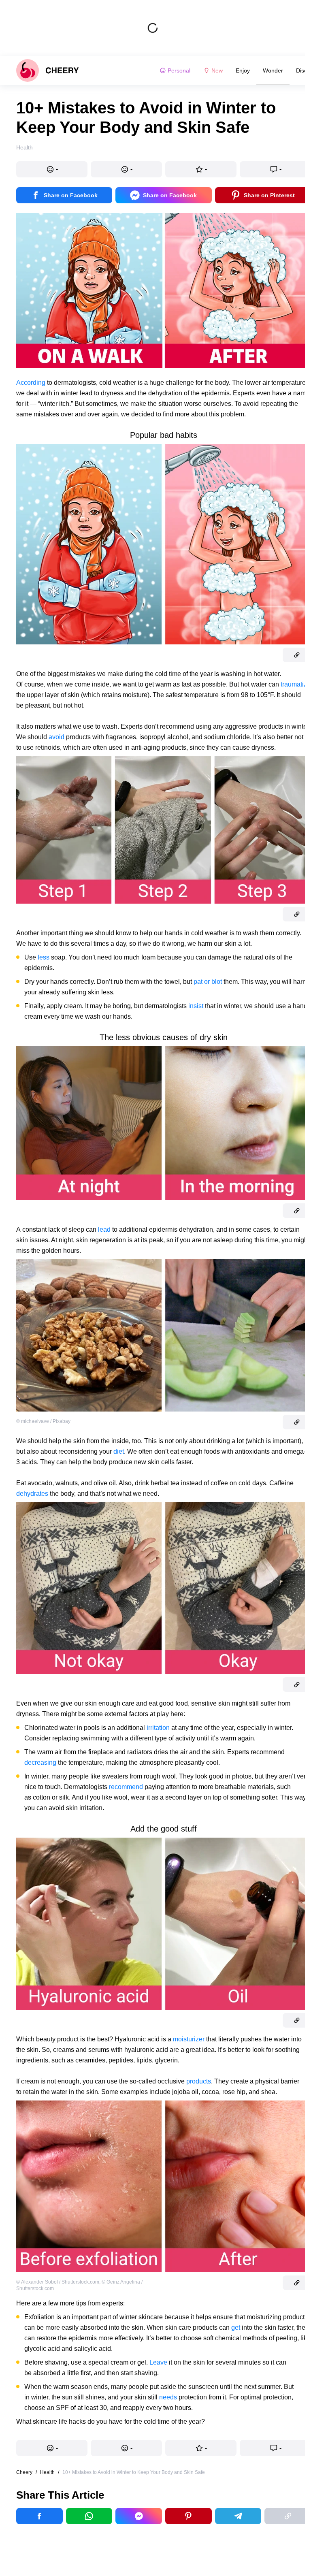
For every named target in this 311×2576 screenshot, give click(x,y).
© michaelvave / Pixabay (43, 1421)
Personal (179, 70)
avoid (56, 737)
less (44, 957)
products (199, 2081)
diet (119, 1451)
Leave (158, 2362)
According (31, 383)
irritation (158, 1728)
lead (104, 1229)
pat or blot (208, 982)
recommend (126, 1787)
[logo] (48, 70)
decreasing (40, 1762)
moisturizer (189, 2039)
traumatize (296, 684)
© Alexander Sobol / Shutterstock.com (58, 2282)
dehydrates (32, 1494)
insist (196, 1006)
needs (168, 2397)
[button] (52, 169)
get (236, 2328)
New (217, 70)
